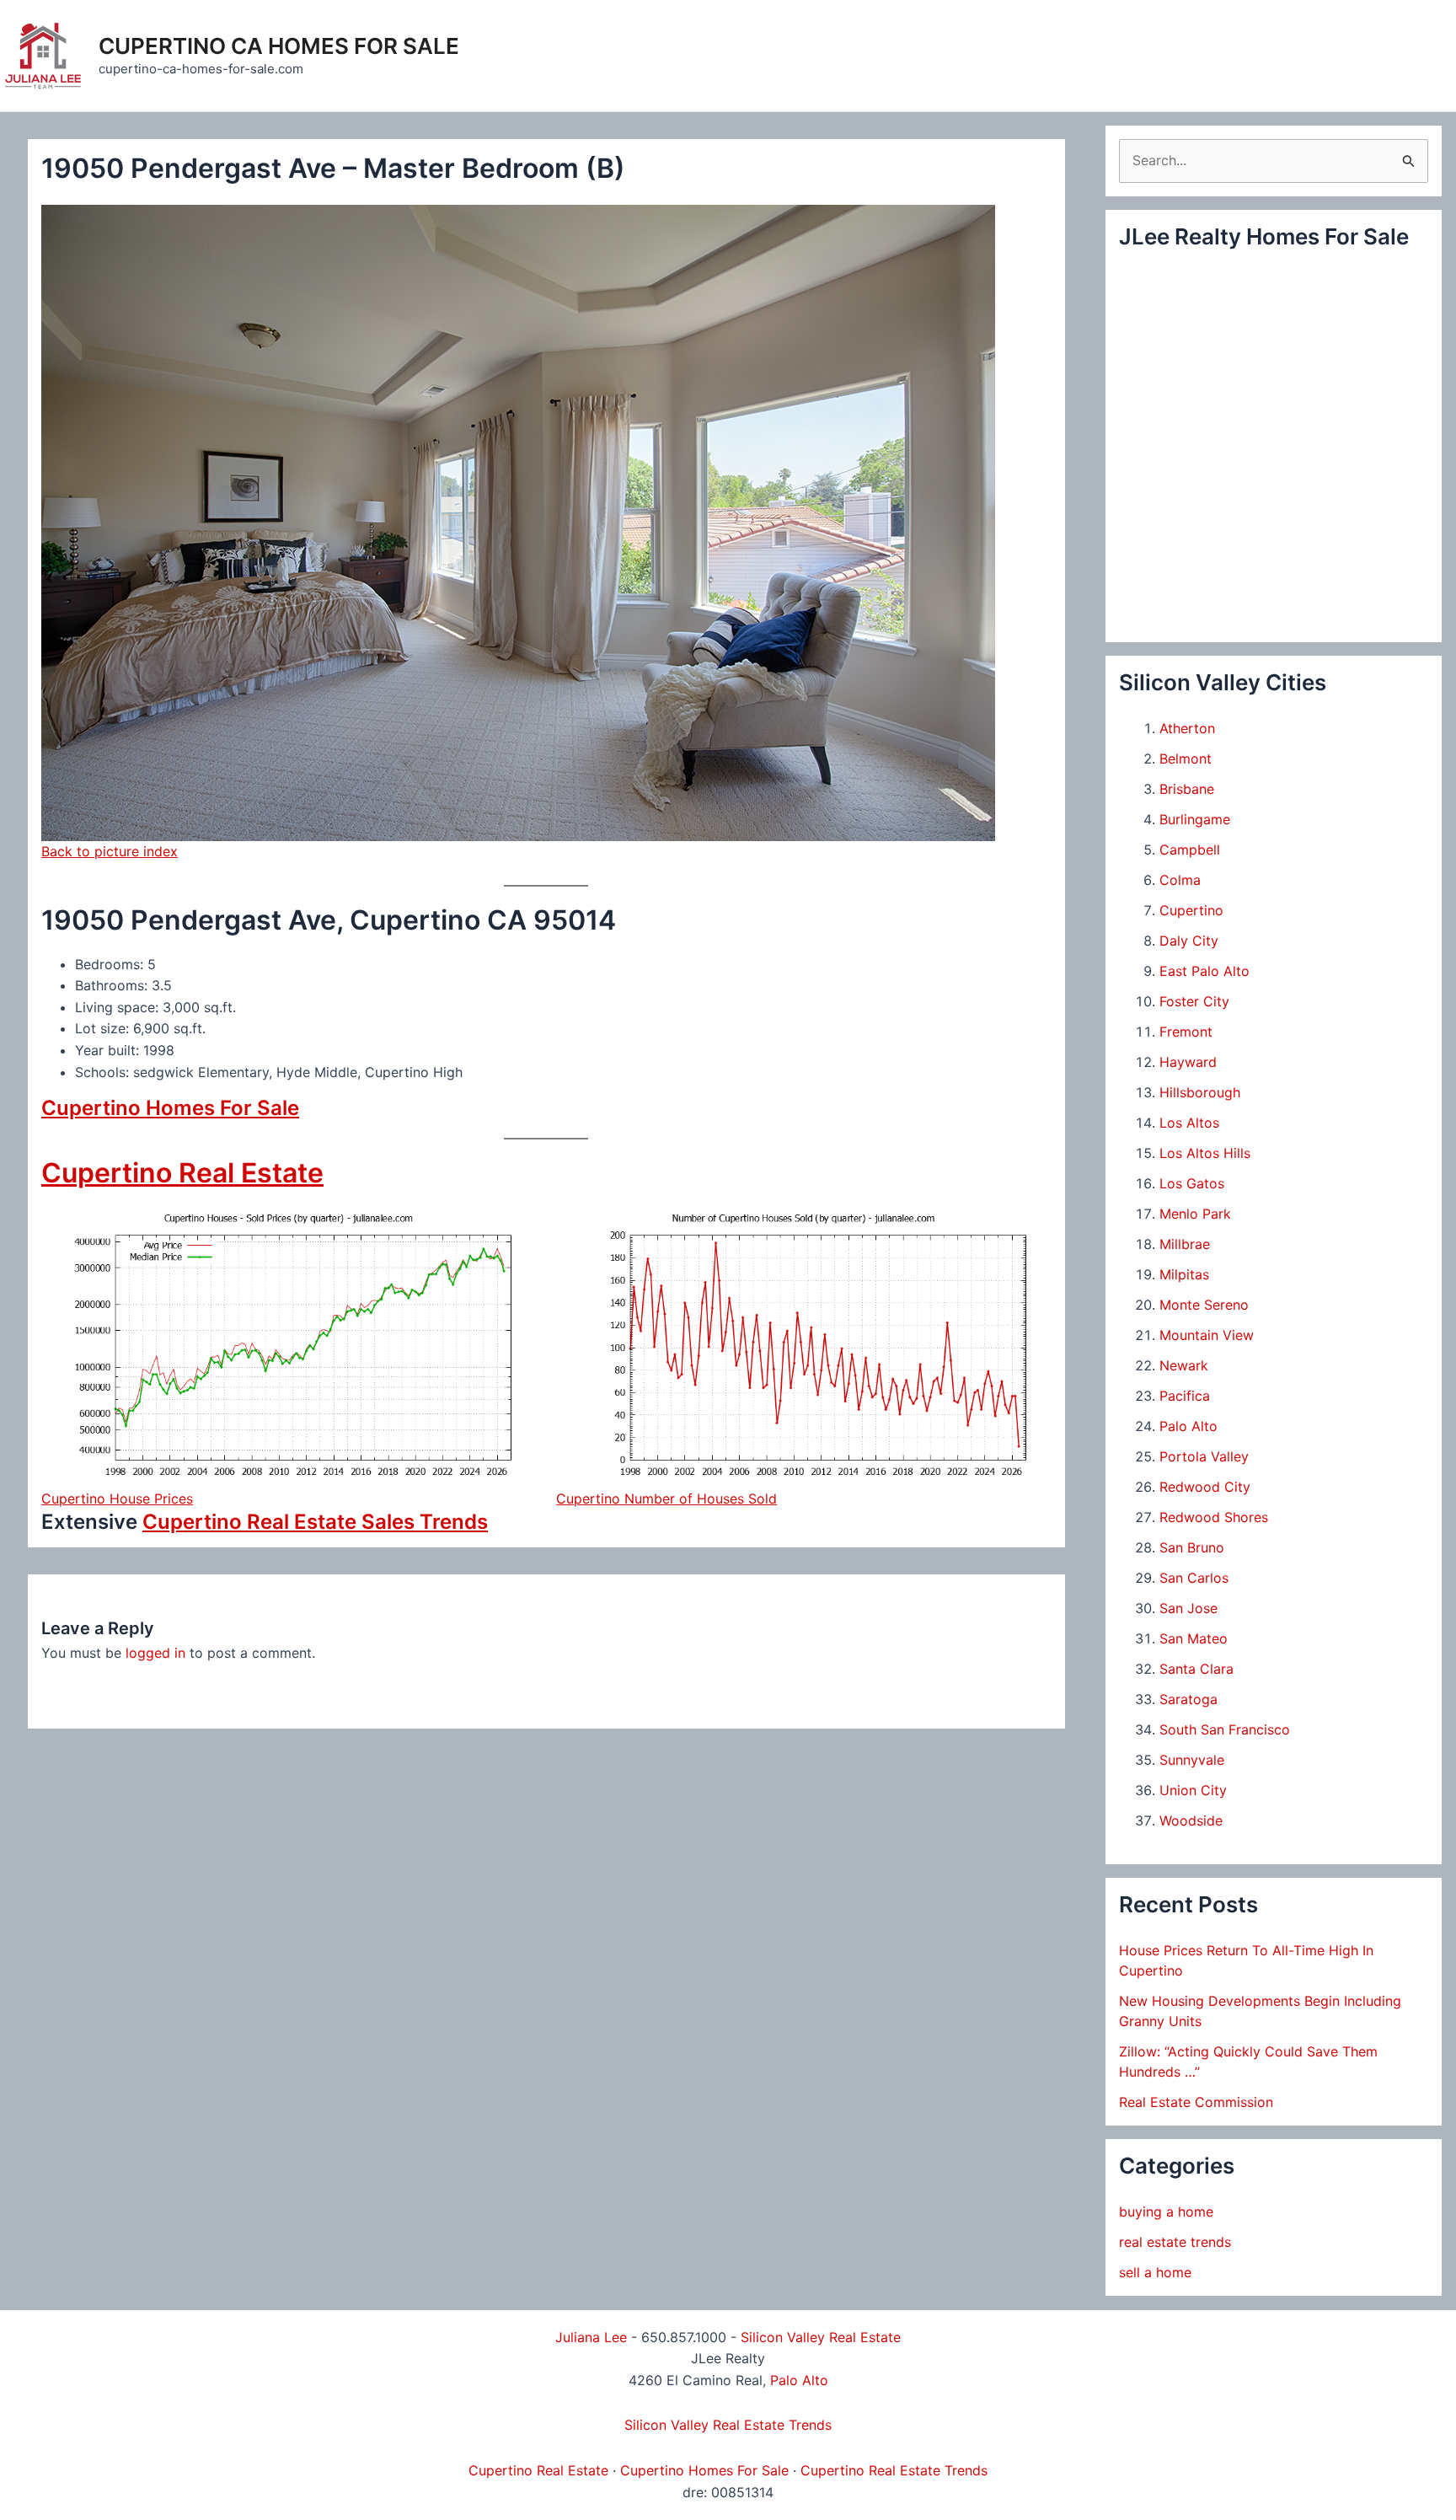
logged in (155, 1653)
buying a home (1166, 2212)
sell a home (1155, 2272)
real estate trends (1175, 2242)
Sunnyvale (1192, 1760)
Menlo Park (1195, 1214)
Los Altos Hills (1205, 1153)
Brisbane (1187, 789)
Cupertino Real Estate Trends (894, 2470)
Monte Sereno (1204, 1305)
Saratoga (1188, 1699)
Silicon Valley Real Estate (821, 2337)
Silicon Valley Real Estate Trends (728, 2425)
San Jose (1188, 1608)
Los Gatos (1192, 1183)
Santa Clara (1196, 1669)
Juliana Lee (591, 2337)
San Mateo (1194, 1638)
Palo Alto (1188, 1426)
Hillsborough (1200, 1092)
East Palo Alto (1204, 971)
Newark (1184, 1365)
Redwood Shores (1214, 1517)
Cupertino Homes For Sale (170, 1108)
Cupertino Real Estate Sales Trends (315, 1522)
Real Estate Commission (1196, 2102)
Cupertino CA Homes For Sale (279, 46)
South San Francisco (1225, 1729)
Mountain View (1207, 1335)
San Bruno (1192, 1547)
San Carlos (1194, 1578)
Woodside (1191, 1820)
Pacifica (1185, 1396)
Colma (1180, 880)
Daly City (1189, 941)
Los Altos (1189, 1123)
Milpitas (1184, 1274)
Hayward (1188, 1062)
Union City (1193, 1790)
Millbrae (1185, 1244)
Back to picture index (110, 851)
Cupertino (1191, 910)
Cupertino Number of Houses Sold (666, 1499)
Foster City (1194, 1001)
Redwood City (1205, 1487)
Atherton (1187, 728)
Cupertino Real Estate (182, 1173)
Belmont (1186, 759)
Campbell (1190, 850)
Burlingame (1195, 819)
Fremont (1186, 1032)
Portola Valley (1204, 1456)
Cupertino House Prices (117, 1499)
